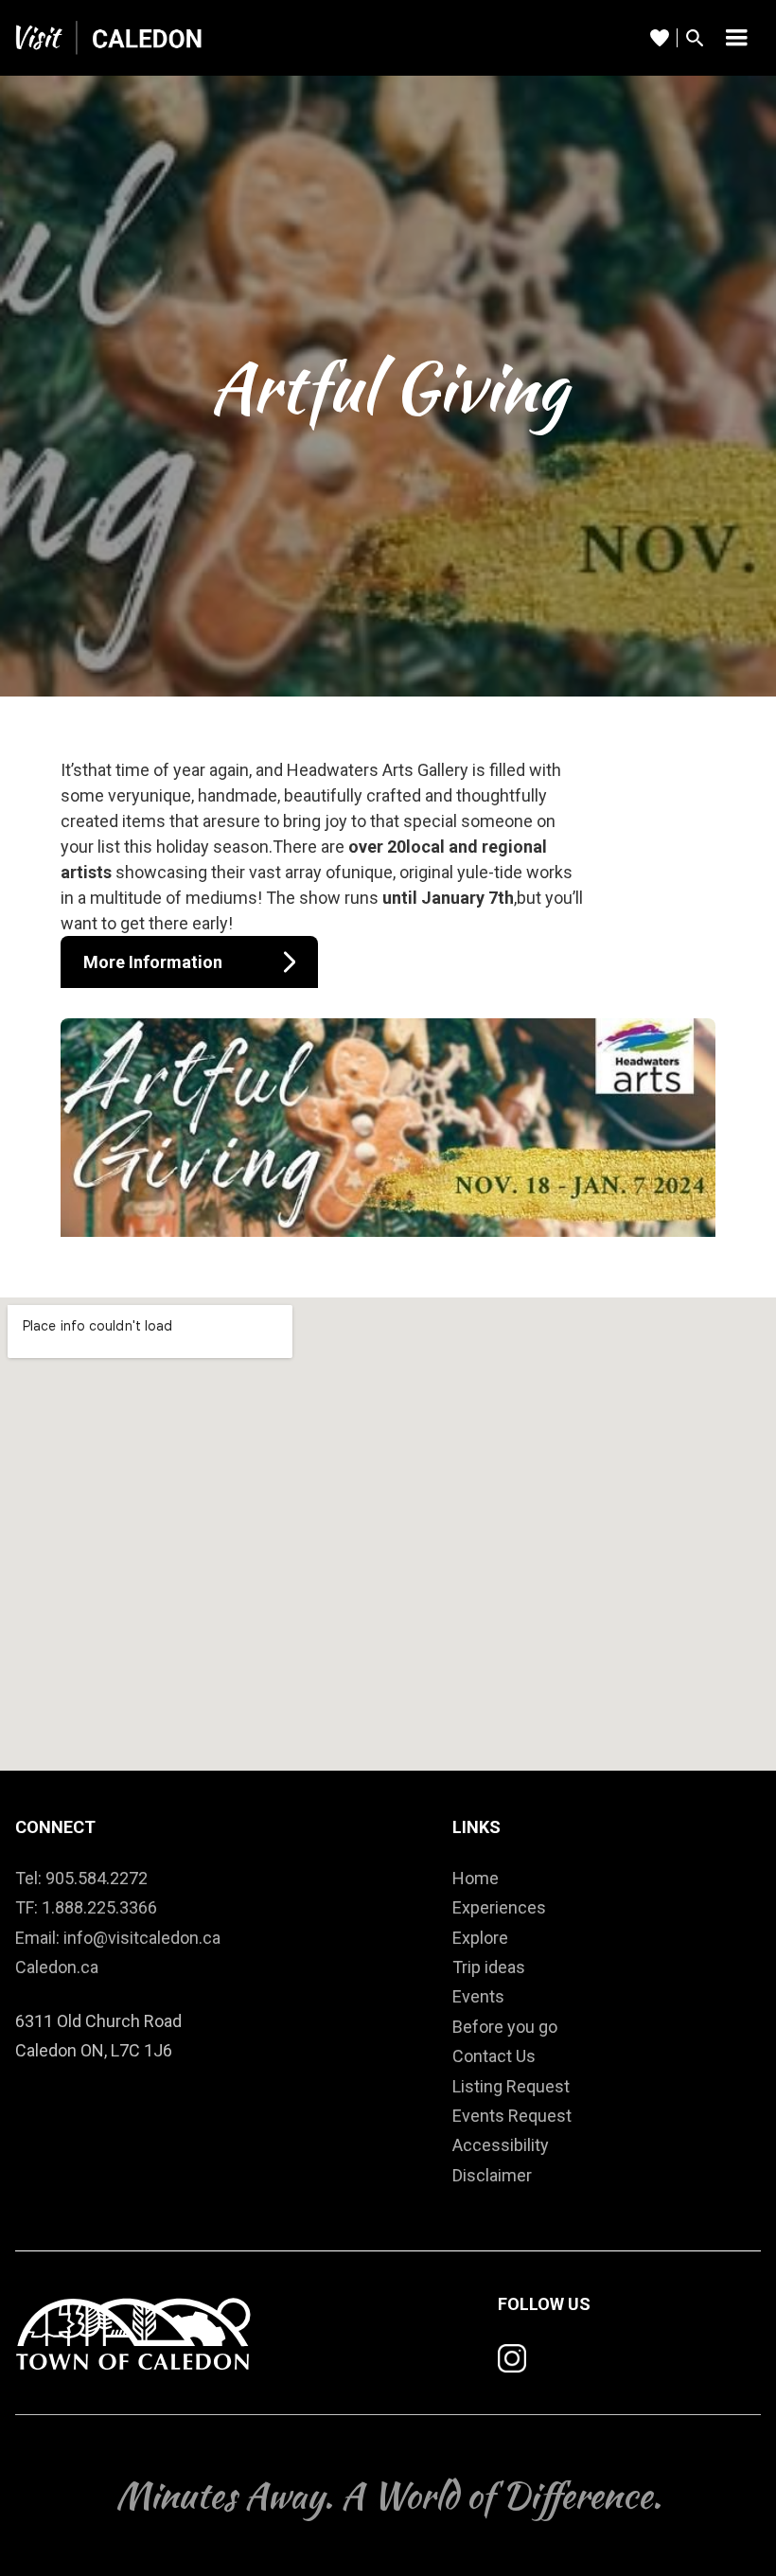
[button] (736, 38)
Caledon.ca (57, 1967)
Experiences (499, 1907)
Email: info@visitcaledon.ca (118, 1938)
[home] (110, 37)
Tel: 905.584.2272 (81, 1878)
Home (476, 1878)
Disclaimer (492, 2175)
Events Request (512, 2116)
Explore (480, 1938)
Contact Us (494, 2056)
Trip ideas (489, 1967)
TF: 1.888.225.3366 (86, 1907)
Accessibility (501, 2145)
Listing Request (511, 2086)
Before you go (505, 2027)
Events (478, 1996)
